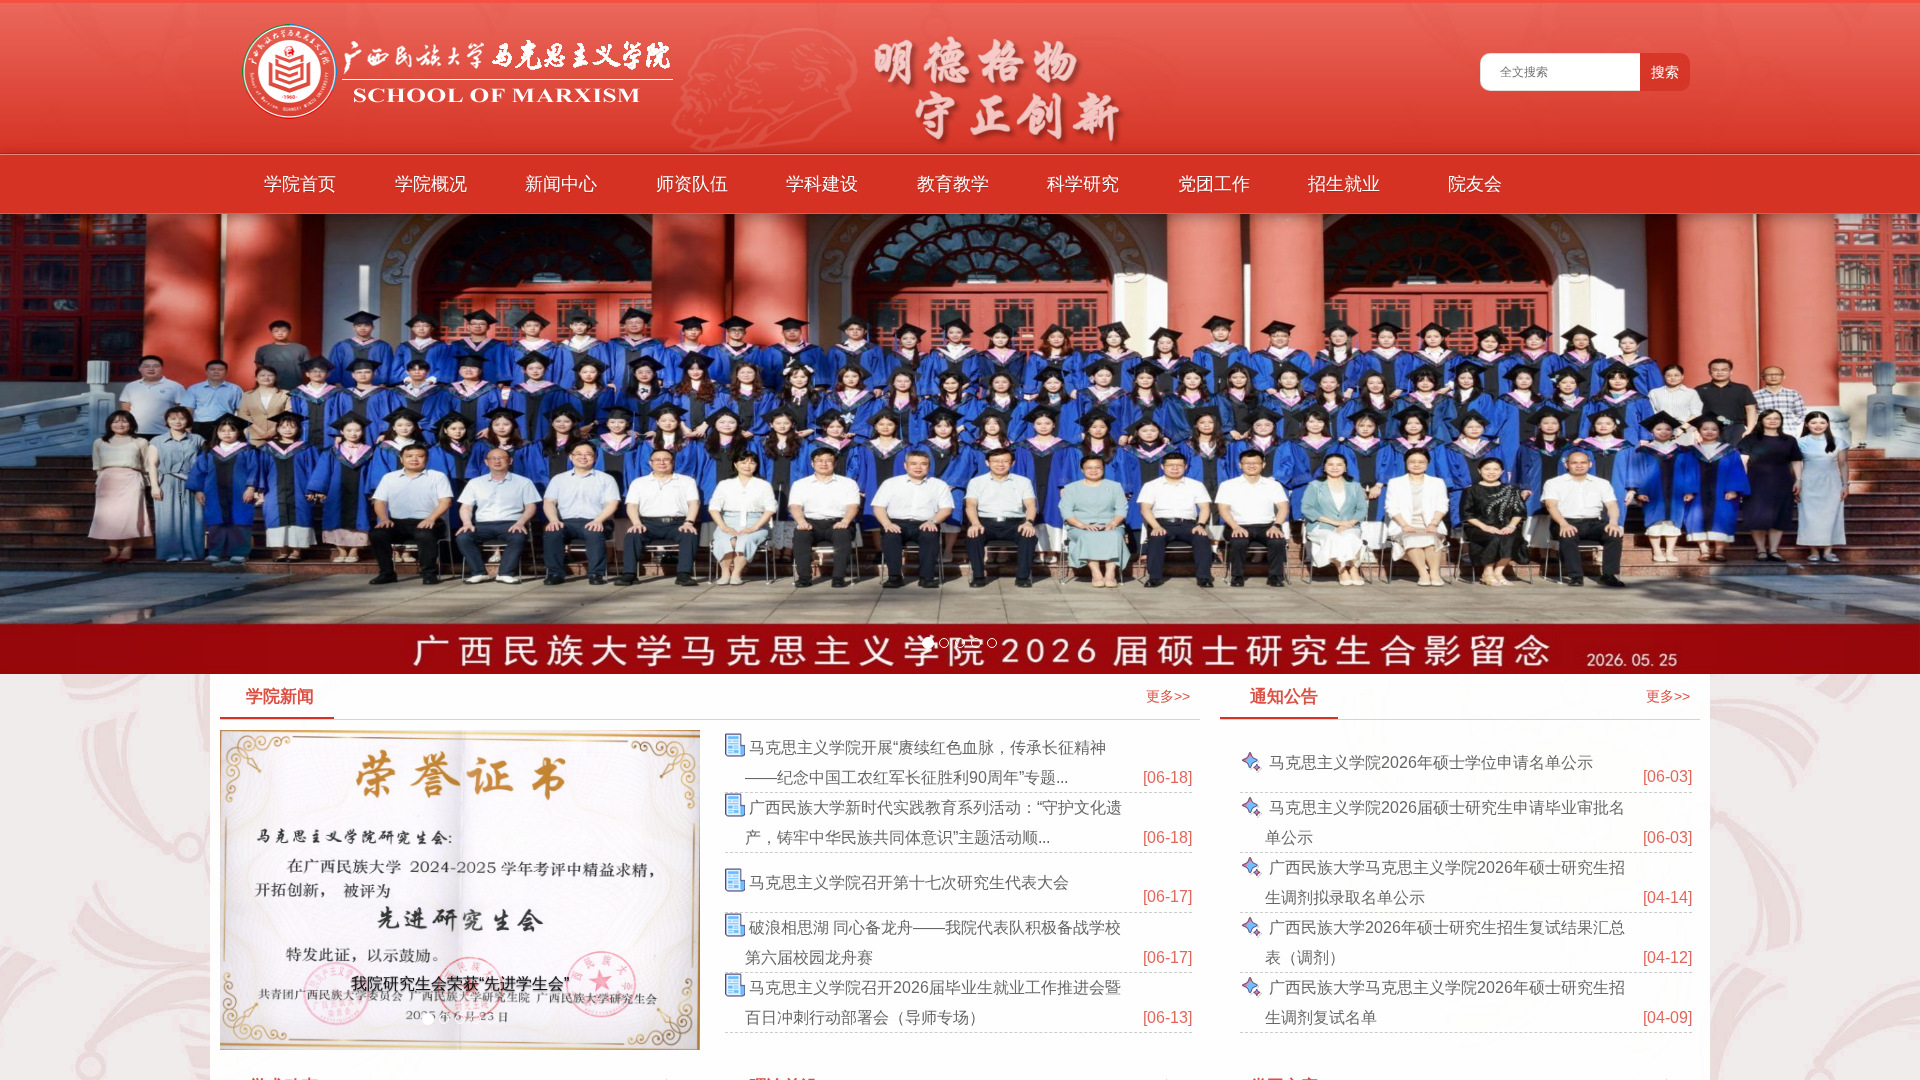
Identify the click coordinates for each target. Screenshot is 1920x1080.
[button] (144, 444)
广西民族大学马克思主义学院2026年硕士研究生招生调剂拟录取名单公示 (1445, 882)
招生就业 (1344, 184)
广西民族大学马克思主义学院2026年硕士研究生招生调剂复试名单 (1445, 1002)
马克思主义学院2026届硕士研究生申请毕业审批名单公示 (1445, 822)
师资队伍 (692, 184)
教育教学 (953, 184)
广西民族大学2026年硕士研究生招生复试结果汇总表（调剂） (1445, 942)
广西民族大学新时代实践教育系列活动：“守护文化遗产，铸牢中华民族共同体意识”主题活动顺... (933, 822)
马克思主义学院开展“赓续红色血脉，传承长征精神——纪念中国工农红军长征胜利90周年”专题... (925, 762)
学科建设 (822, 184)
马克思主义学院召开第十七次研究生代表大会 (907, 882)
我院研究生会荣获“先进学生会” (460, 983)
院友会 (1475, 184)
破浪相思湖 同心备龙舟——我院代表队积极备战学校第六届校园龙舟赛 (933, 942)
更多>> (1168, 696)
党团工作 (1214, 184)
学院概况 (431, 184)
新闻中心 (561, 184)
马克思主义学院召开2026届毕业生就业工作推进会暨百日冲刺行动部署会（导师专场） (933, 1002)
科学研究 (1083, 184)
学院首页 (300, 184)
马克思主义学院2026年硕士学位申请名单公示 (1429, 762)
